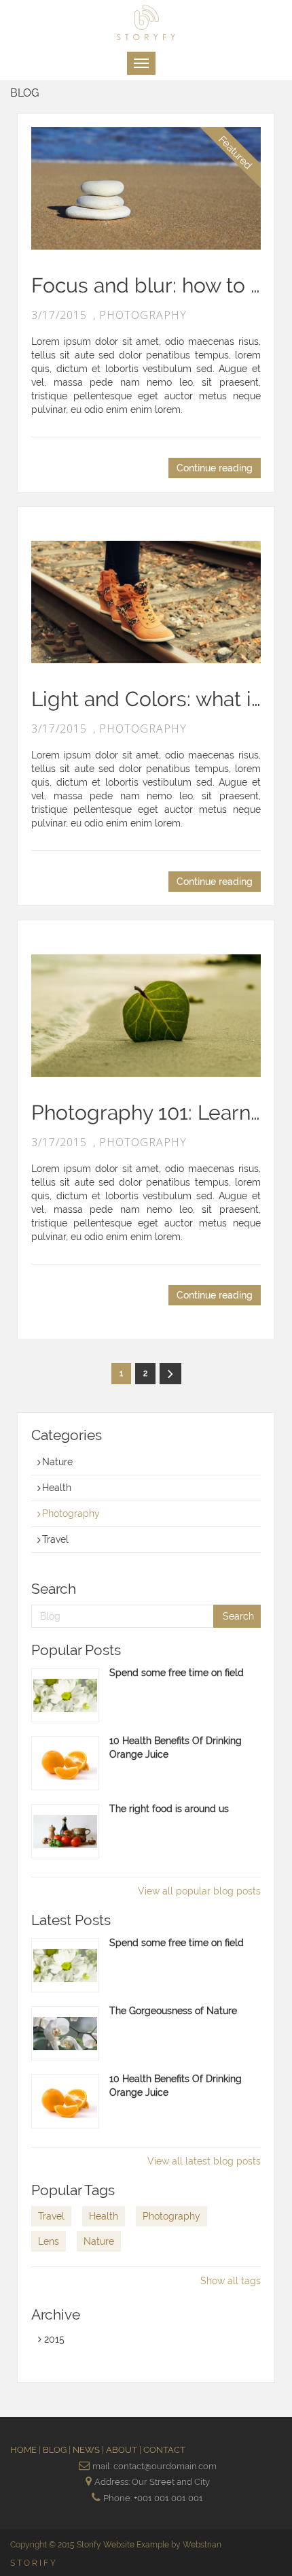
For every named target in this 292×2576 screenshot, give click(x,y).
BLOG (56, 2450)
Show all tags (231, 2281)
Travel (55, 1539)
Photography (71, 1513)
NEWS (87, 2450)
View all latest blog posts (204, 2161)
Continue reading (215, 468)
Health (57, 1488)
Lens (49, 2241)
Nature (57, 1462)
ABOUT (123, 2450)
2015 (53, 2339)
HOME (24, 2450)
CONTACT (164, 2450)
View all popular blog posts (199, 1891)
